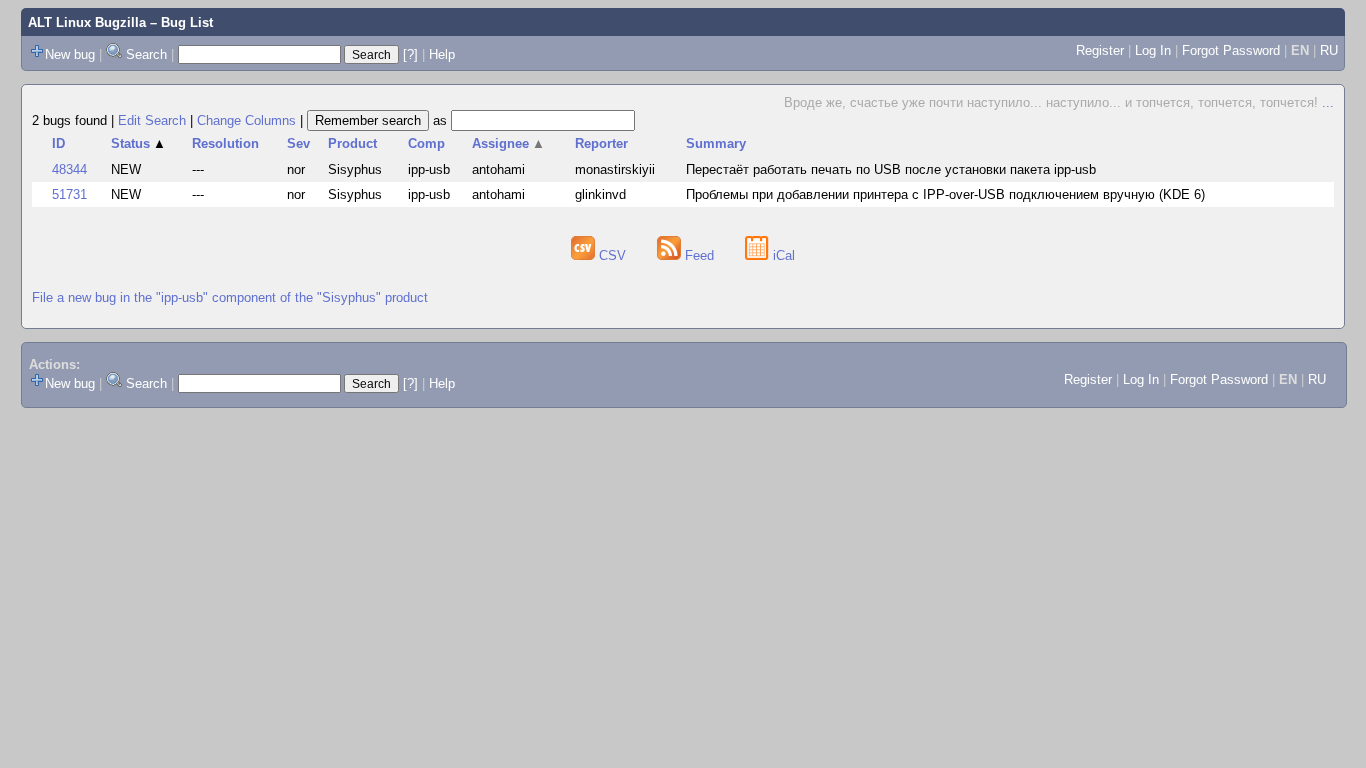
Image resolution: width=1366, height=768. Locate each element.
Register (1100, 50)
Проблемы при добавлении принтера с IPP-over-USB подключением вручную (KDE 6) (945, 194)
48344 (69, 169)
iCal (782, 255)
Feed (699, 255)
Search (146, 54)
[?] (410, 54)
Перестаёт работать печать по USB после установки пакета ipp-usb (891, 169)
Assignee (508, 143)
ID (58, 143)
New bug (70, 54)
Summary (716, 143)
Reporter (601, 143)
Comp (426, 143)
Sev (298, 143)
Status (138, 143)
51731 (69, 194)
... (1328, 102)
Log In (1153, 50)
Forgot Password (1231, 50)
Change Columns (246, 120)
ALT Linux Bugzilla (87, 22)
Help (442, 54)
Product (352, 143)
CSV (612, 255)
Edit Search (152, 120)
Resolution (225, 143)
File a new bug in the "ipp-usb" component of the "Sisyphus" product (230, 297)
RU (1329, 50)
